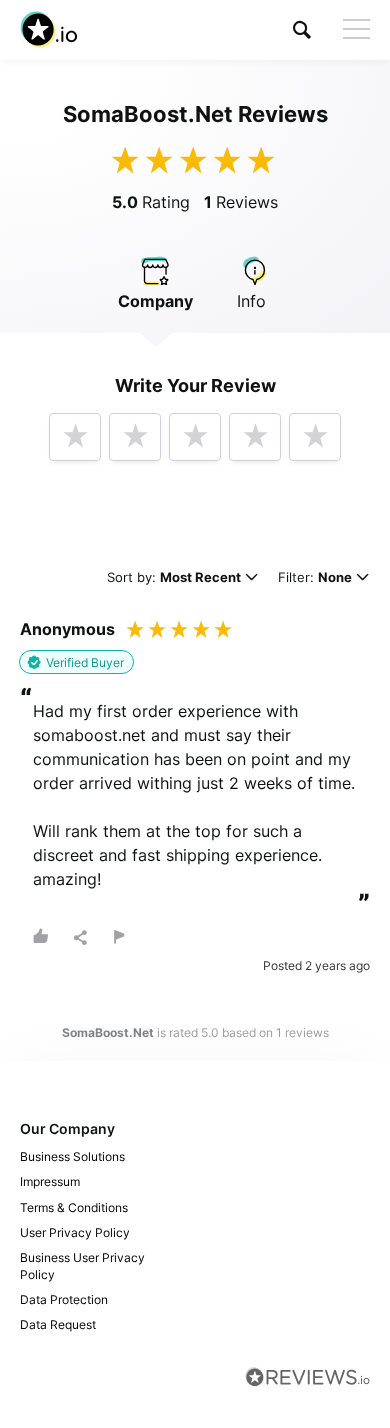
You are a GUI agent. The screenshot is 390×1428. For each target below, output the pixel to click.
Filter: (315, 578)
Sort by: (174, 578)
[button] (302, 29)
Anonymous (67, 629)
